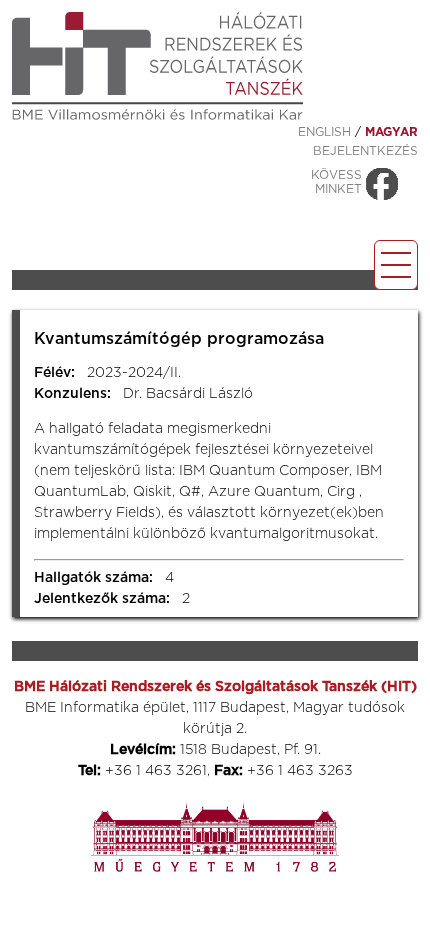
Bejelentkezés (365, 151)
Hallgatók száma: (93, 578)
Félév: (54, 373)
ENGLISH (324, 132)
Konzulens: (72, 394)
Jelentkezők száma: (102, 599)
